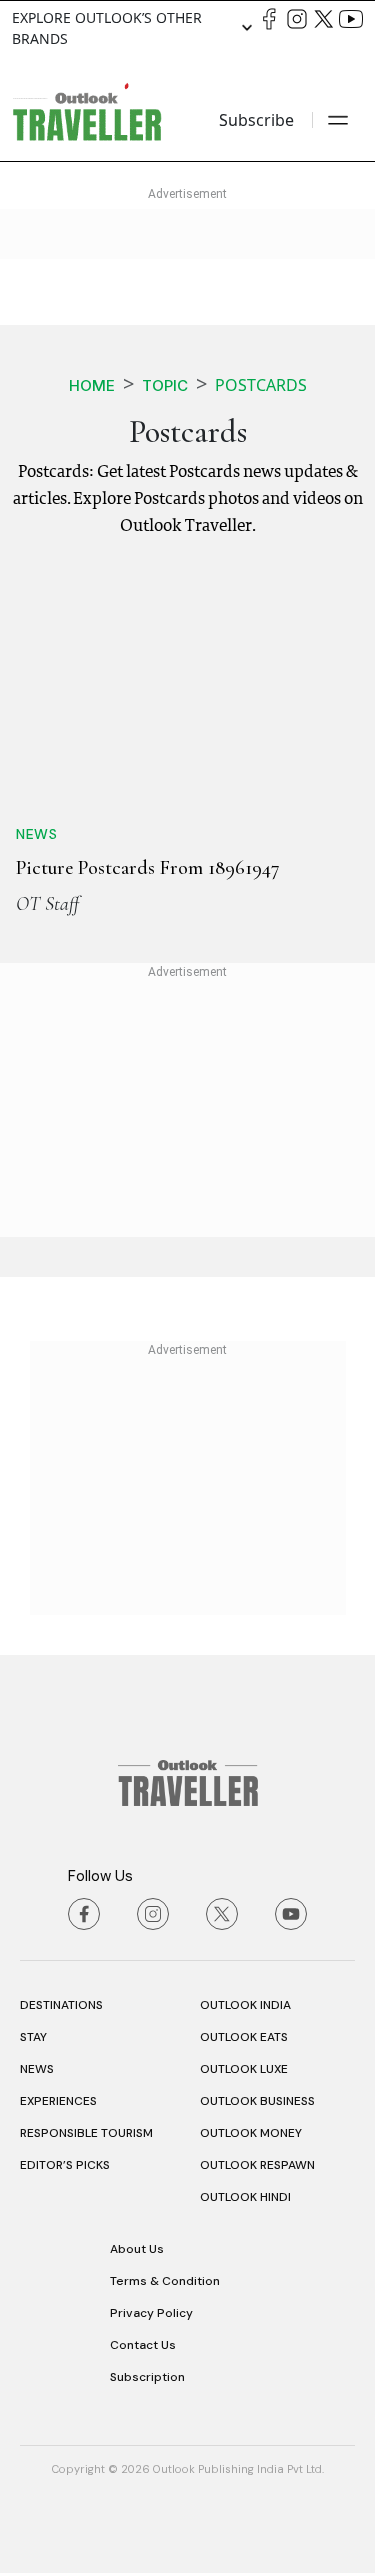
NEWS (37, 2069)
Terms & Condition (165, 2281)
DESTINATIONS (61, 2005)
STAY (33, 2037)
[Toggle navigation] (338, 120)
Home (92, 385)
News (36, 834)
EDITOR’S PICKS (65, 2165)
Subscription (147, 2377)
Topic (165, 385)
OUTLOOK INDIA (245, 2005)
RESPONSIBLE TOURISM (86, 2133)
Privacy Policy (151, 2313)
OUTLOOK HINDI (245, 2197)
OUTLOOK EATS (244, 2037)
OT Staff (47, 904)
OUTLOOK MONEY (251, 2133)
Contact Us (143, 2345)
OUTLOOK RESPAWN (257, 2165)
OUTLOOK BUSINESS (257, 2101)
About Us (137, 2249)
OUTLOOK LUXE (244, 2069)
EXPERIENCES (58, 2101)
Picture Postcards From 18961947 (148, 868)
